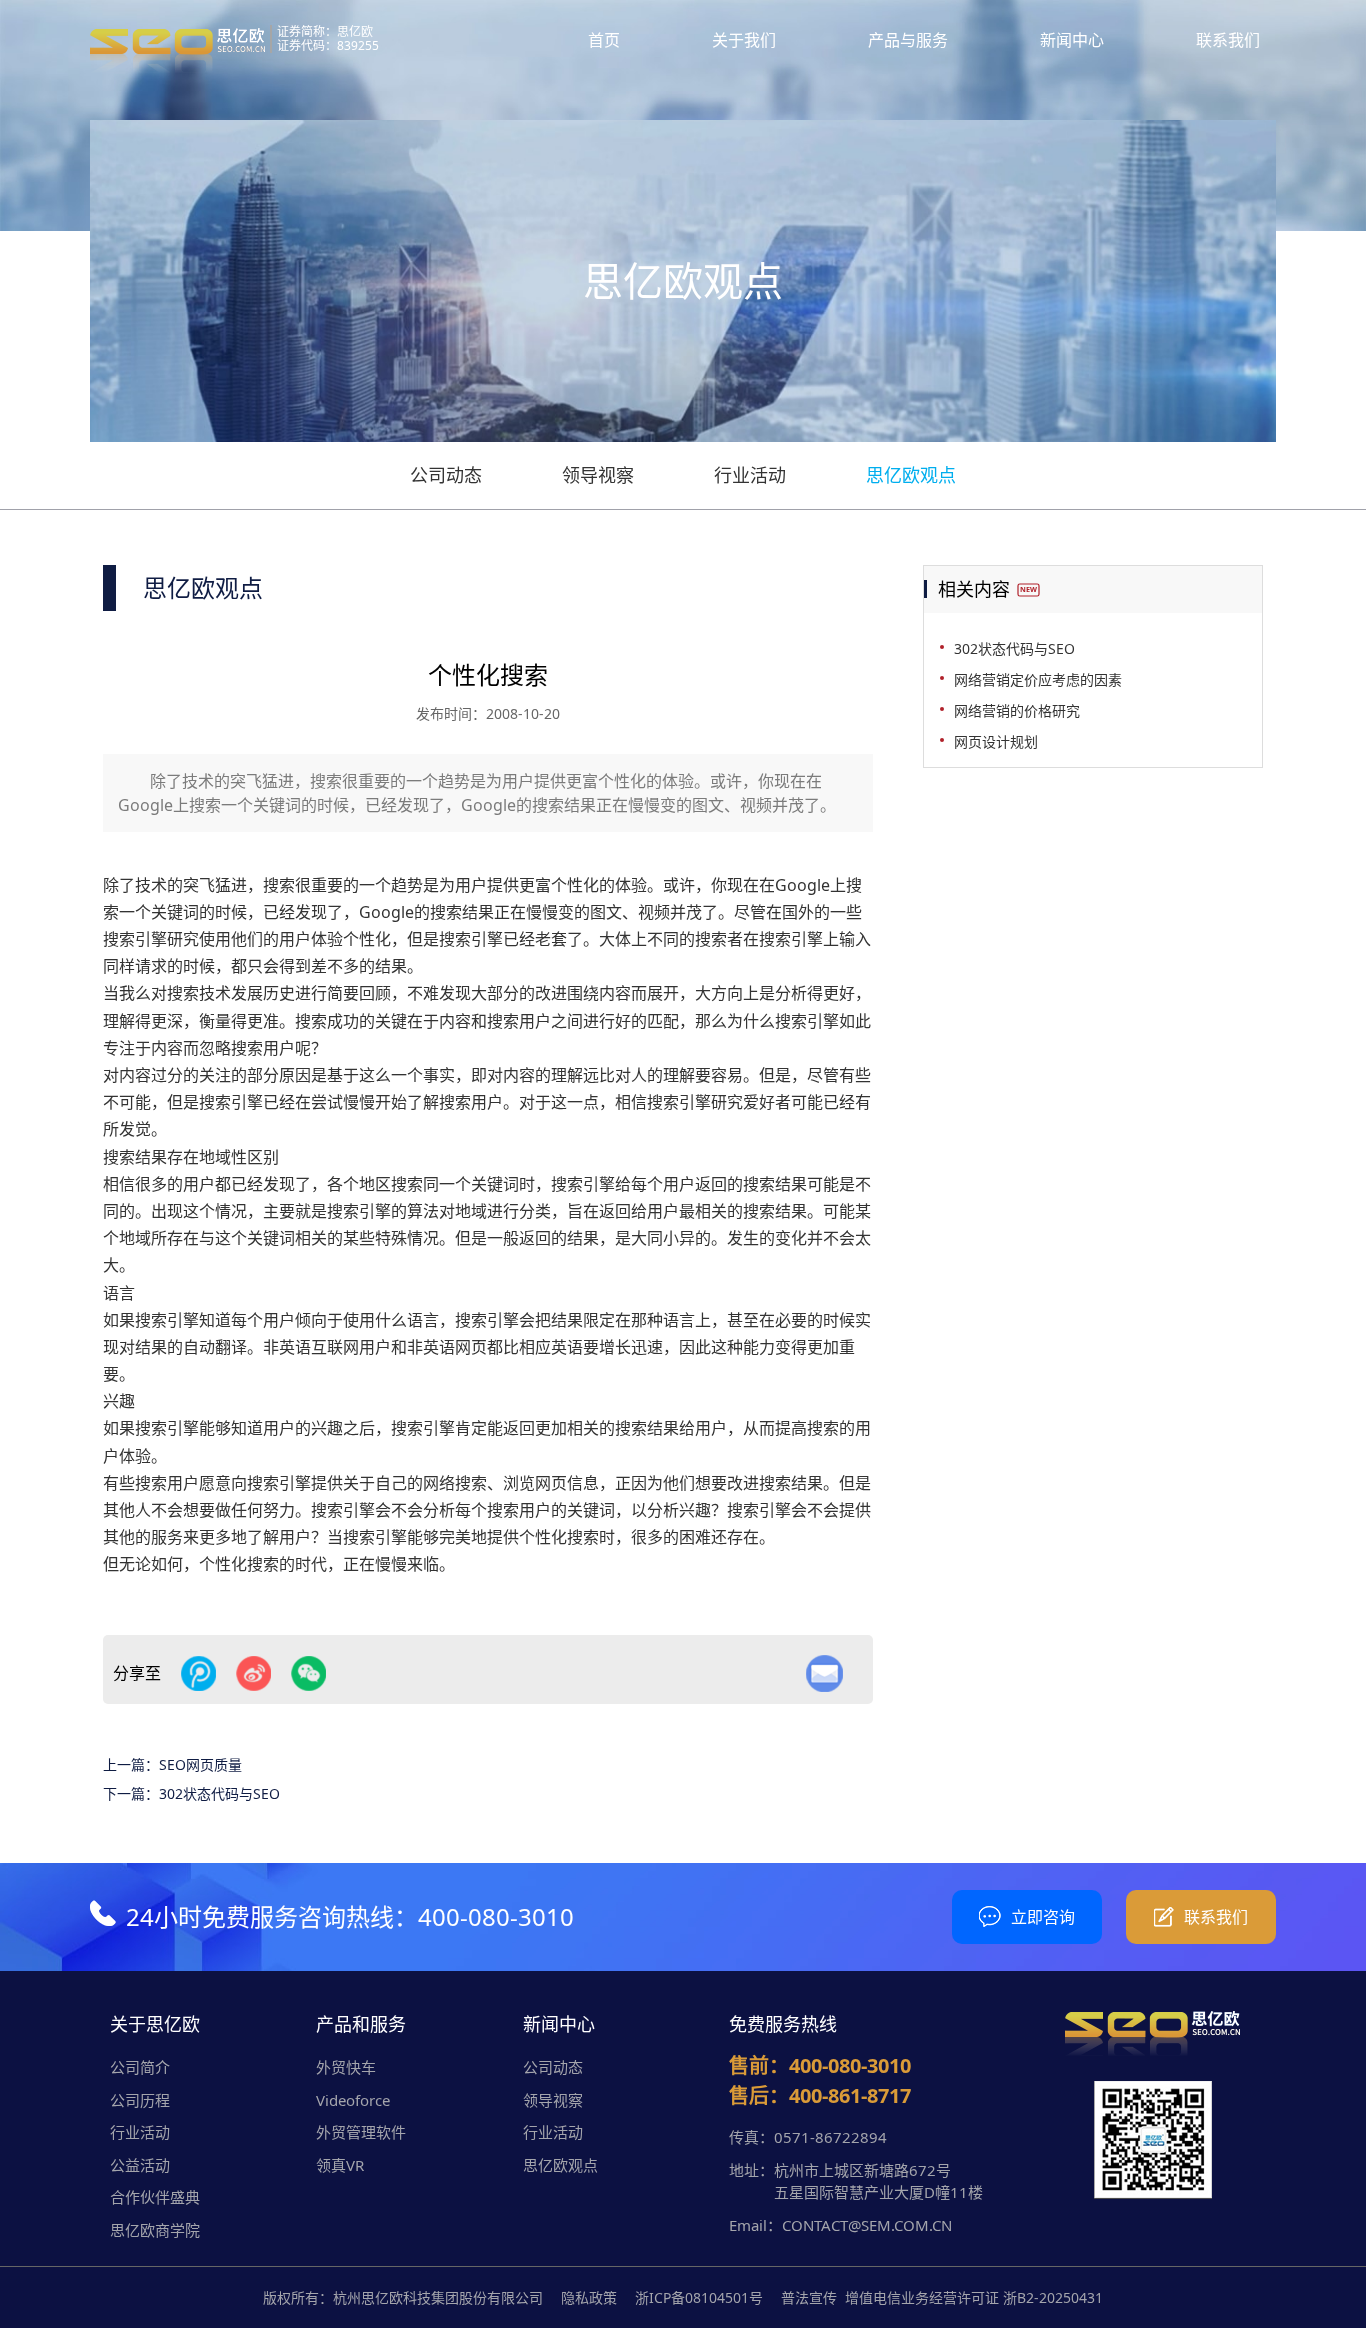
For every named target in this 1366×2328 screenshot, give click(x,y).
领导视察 (598, 475)
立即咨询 (1043, 1917)
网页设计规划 (996, 741)
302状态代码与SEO (219, 1793)
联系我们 (1228, 40)
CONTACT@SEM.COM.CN (867, 2225)
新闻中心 (1072, 40)
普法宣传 (809, 2297)
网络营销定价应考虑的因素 (1038, 679)
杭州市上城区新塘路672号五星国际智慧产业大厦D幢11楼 (878, 2181)
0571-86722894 (830, 2137)
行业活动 (750, 475)
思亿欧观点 (911, 475)
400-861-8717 (850, 2095)
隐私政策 (589, 2297)
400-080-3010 (496, 1916)
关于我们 (744, 40)
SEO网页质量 (200, 1764)
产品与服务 (908, 40)
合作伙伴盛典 (155, 2197)
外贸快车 (346, 2067)
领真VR (340, 2165)
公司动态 (446, 475)
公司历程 (140, 2100)
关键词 (175, 912)
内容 (167, 1048)
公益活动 (140, 2165)
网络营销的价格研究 (1017, 710)
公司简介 (140, 2067)
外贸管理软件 (361, 2132)
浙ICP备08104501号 (699, 2297)
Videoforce (353, 2100)
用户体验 (311, 939)
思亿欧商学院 (155, 2230)
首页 (604, 40)
